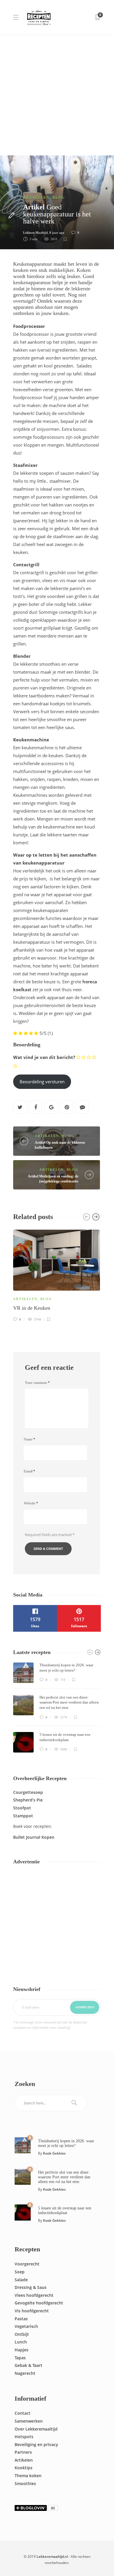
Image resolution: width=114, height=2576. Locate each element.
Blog (59, 198)
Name (29, 1439)
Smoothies (25, 2483)
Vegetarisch (26, 2326)
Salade (21, 2280)
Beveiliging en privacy (36, 2444)
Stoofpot (22, 1808)
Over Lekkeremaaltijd (36, 2429)
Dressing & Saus (31, 2287)
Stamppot (23, 1816)
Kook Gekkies (54, 2153)
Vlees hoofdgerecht (34, 2295)
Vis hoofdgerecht (32, 2311)
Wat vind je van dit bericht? (44, 1057)
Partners (23, 2452)
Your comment (37, 1383)
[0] (23, 2145)
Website (31, 1503)
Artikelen (36, 198)
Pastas (21, 2319)
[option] (57, 1275)
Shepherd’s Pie (28, 1800)
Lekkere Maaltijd (35, 233)
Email (29, 1471)
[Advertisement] (57, 95)
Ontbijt (22, 2334)
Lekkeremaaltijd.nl (52, 2556)
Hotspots (24, 2437)
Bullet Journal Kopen (34, 1837)
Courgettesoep (28, 1792)
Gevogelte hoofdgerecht (39, 2303)
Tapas (20, 2358)
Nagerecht (25, 2373)
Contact (23, 2413)
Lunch (21, 2342)
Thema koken (28, 2476)
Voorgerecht (27, 2264)
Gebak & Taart (28, 2365)
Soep (20, 2272)
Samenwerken (29, 2421)
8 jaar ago (57, 233)
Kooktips (24, 2468)
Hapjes (21, 2350)
